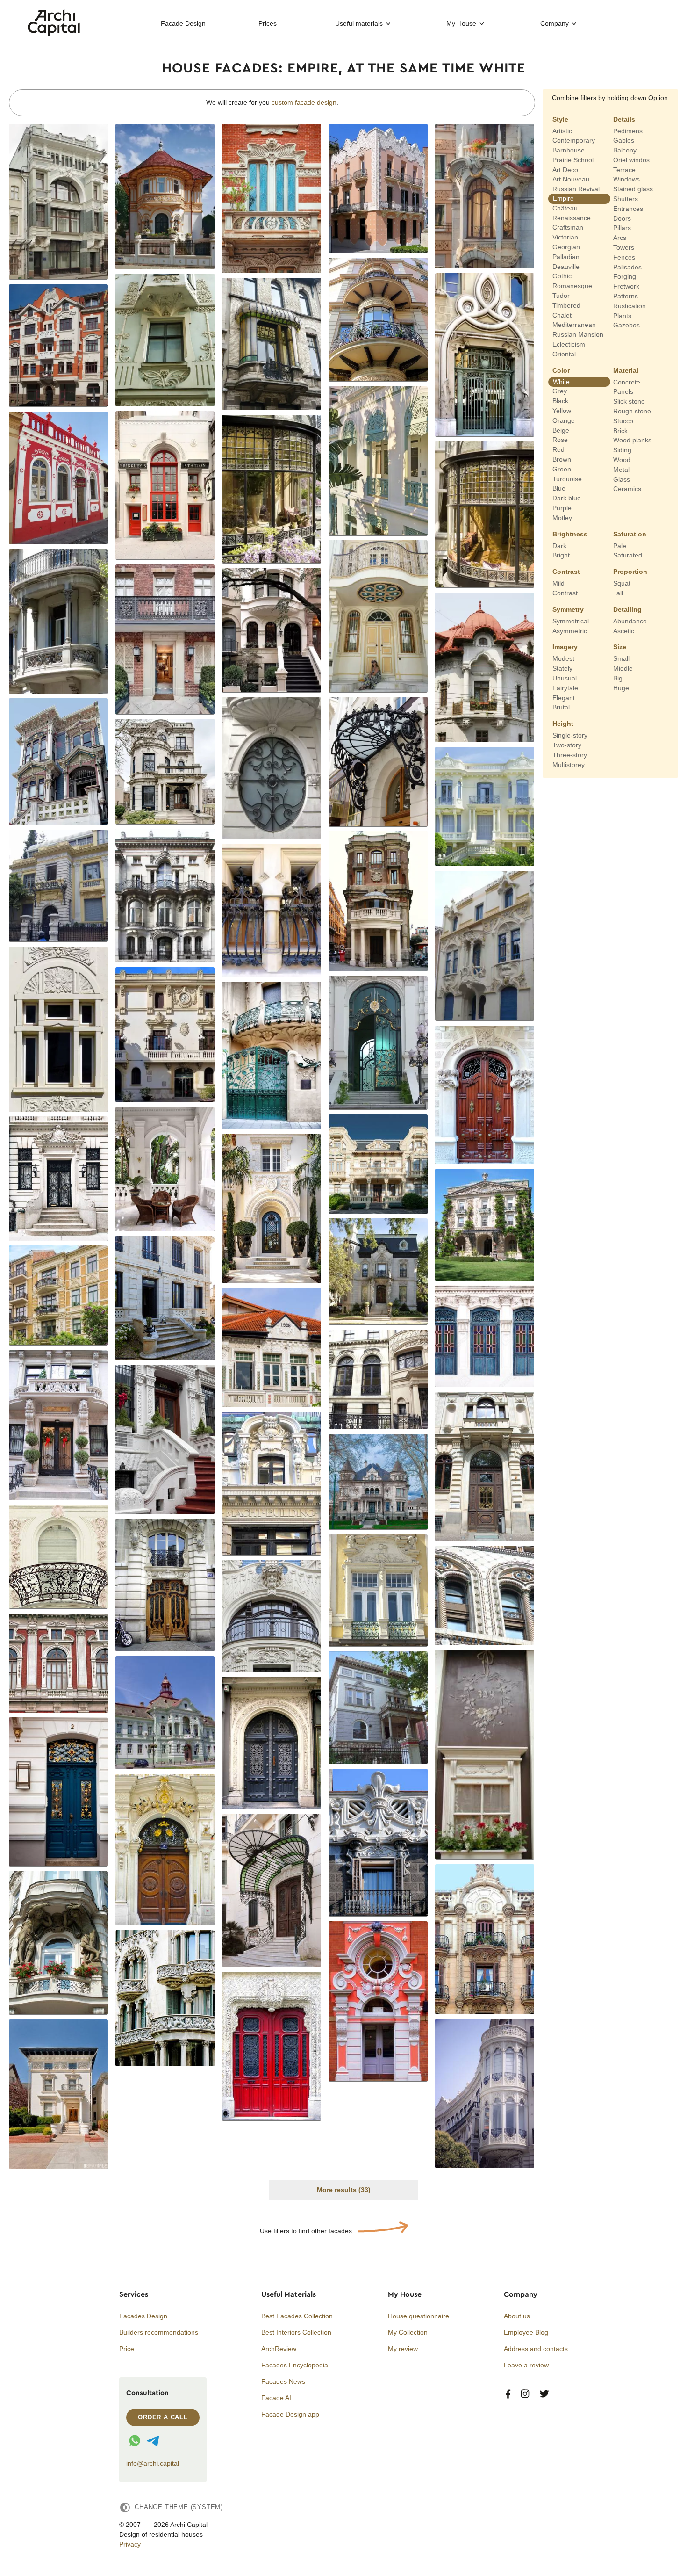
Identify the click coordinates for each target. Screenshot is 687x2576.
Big (618, 678)
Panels (623, 391)
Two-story (567, 745)
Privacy (130, 2544)
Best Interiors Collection (296, 2332)
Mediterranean (574, 325)
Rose (560, 440)
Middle (623, 668)
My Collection (408, 2332)
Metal (621, 470)
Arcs (620, 238)
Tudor (561, 296)
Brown (562, 459)
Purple (562, 508)
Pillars (622, 228)
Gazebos (626, 325)
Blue (559, 488)
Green (562, 469)
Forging (625, 276)
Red (558, 449)
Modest (563, 658)
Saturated (628, 555)
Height (563, 724)
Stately (562, 668)
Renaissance (572, 217)
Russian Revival (576, 189)
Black (560, 401)
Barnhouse (569, 150)
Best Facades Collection (297, 2316)
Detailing (627, 609)
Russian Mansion (578, 334)
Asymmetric (570, 630)
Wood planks (632, 440)
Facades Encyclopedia (295, 2365)
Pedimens (628, 130)
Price (127, 2349)
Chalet (562, 315)
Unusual (565, 678)
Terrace (624, 169)
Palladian (566, 257)
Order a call (163, 2417)
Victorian (565, 237)
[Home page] (54, 33)
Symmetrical (571, 621)
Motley (562, 518)
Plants (622, 315)
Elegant (564, 697)
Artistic (562, 130)
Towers (624, 247)
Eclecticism (569, 344)
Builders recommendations (159, 2332)
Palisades (627, 267)
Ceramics (627, 489)
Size (620, 647)
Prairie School (573, 160)
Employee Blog (526, 2332)
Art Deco (565, 169)
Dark (559, 545)
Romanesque (572, 286)
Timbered (566, 305)
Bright (561, 555)
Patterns (626, 296)
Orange (564, 420)
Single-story (570, 735)
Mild (558, 583)
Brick (620, 430)
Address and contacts (536, 2349)
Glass (622, 479)
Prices (268, 23)
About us (517, 2316)
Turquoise (567, 478)
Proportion (630, 572)
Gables (624, 140)
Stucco (623, 421)
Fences (624, 257)
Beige (561, 430)
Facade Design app (290, 2414)
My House (461, 23)
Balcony (625, 150)
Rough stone (632, 411)
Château (565, 208)
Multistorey (569, 764)
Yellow (562, 411)
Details (624, 119)
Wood (622, 460)
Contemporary (574, 140)
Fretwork (626, 286)
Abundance (630, 621)
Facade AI (276, 2398)
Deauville (566, 266)
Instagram (525, 2394)
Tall (618, 593)
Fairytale (565, 688)
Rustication (630, 306)
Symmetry (568, 609)
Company (555, 23)
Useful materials (359, 23)
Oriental (564, 354)
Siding (622, 450)
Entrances (628, 209)
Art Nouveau (571, 179)
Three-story (570, 755)
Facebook (508, 2394)
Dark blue (567, 498)
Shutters (626, 199)
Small (621, 658)
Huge (621, 688)
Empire (563, 198)
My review (403, 2349)
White (561, 381)
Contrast (566, 572)
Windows (626, 179)
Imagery (565, 647)
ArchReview (279, 2349)
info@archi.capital (153, 2463)
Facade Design (183, 23)
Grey (560, 391)
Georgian (566, 247)
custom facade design (304, 102)
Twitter (544, 2394)
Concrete (627, 382)
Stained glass (633, 189)
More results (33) (344, 2190)
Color (561, 370)
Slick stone (629, 401)
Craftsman (568, 227)
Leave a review (526, 2365)
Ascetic (624, 630)
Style (560, 119)
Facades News (283, 2381)
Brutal (561, 707)
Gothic (562, 276)
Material (626, 370)
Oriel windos (631, 160)
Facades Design (143, 2316)
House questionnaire (419, 2316)
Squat (622, 583)
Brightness (570, 534)
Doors (622, 218)
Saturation (630, 534)
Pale (620, 545)
